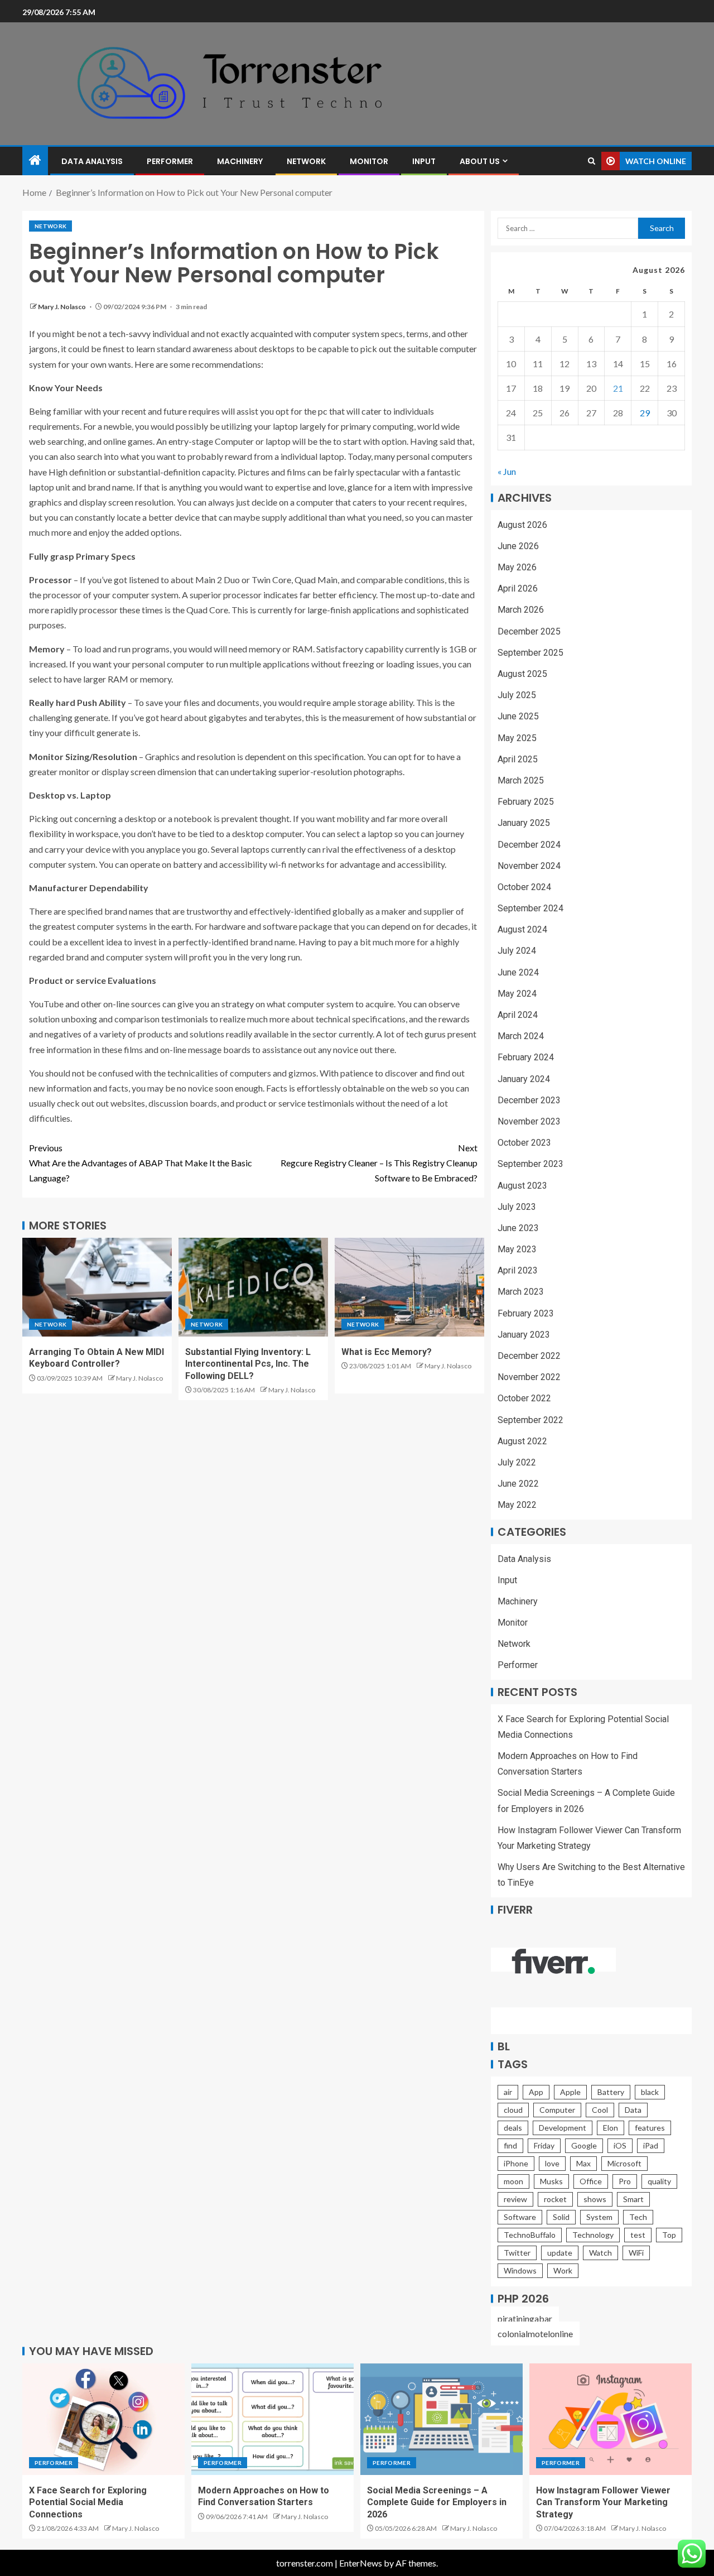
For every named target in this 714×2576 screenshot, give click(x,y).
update (560, 2253)
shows (595, 2199)
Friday (544, 2145)
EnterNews (361, 2563)
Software (520, 2217)
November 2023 (529, 1121)
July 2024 (517, 951)
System (599, 2217)
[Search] (592, 161)
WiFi (636, 2253)
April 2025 (518, 759)
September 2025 (530, 653)
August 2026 (522, 525)
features (650, 2128)
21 (618, 388)
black (650, 2092)
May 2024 (517, 994)
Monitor (369, 161)
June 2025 (518, 716)
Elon (611, 2128)
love (552, 2163)
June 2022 (518, 1484)
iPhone (516, 2163)
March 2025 (521, 780)
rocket (555, 2199)
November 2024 (529, 866)
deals (513, 2128)
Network (306, 161)
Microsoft (624, 2163)
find (510, 2145)
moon (513, 2181)
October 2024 (524, 887)
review (515, 2199)
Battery (611, 2092)
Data (633, 2110)
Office (591, 2181)
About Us (480, 161)
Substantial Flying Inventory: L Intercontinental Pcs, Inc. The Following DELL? (248, 1364)
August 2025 (522, 674)
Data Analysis (92, 161)
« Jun (507, 471)
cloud (513, 2110)
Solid (561, 2217)
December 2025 (529, 631)
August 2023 (522, 1186)
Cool (600, 2110)
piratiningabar (525, 2318)
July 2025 (517, 695)
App (536, 2092)
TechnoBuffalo (530, 2235)
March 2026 (521, 610)
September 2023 (530, 1164)
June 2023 (518, 1228)
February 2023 (526, 1313)
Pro (625, 2181)
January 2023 (524, 1335)
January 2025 (524, 823)
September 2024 (530, 908)
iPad (651, 2145)
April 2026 (518, 588)
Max (583, 2163)
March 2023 (521, 1292)
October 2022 (524, 1398)
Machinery (240, 161)
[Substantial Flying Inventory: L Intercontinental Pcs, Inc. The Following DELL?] (253, 1287)
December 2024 (529, 845)
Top (669, 2235)
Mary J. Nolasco (62, 307)
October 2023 (524, 1143)
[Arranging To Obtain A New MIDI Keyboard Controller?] (97, 1287)
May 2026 (517, 567)
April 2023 (518, 1270)
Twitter (517, 2253)
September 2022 (530, 1420)
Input (424, 161)
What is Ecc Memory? (387, 1352)
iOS (620, 2145)
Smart (633, 2199)
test (638, 2235)
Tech (638, 2217)
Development (563, 2128)
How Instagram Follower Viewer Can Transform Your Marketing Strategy (603, 2502)
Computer (557, 2110)
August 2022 (522, 1441)
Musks (551, 2181)
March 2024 (521, 1036)
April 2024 (518, 1015)
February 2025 (526, 802)
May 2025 (517, 738)
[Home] (35, 160)
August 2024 (522, 929)
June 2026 (518, 546)
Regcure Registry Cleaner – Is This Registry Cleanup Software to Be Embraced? (379, 1163)
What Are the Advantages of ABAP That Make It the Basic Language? (141, 1163)
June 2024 (518, 972)
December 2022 (529, 1356)
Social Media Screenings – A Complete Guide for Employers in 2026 (437, 2502)
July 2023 (517, 1207)
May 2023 (517, 1249)
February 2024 (526, 1057)
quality (659, 2181)
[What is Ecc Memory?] (409, 1287)
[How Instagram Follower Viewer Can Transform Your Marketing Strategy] (611, 2419)
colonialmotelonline (535, 2334)
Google (584, 2145)
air (508, 2092)
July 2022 (517, 1462)
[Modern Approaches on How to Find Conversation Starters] (272, 2419)
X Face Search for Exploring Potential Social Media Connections (88, 2502)
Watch (600, 2253)
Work (563, 2270)
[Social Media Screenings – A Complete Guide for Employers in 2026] (442, 2419)
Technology (593, 2235)
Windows (520, 2270)
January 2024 (524, 1079)
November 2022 (529, 1377)
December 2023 (529, 1100)
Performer (170, 161)
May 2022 (517, 1505)
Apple (570, 2092)
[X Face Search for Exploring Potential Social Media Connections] (103, 2419)
